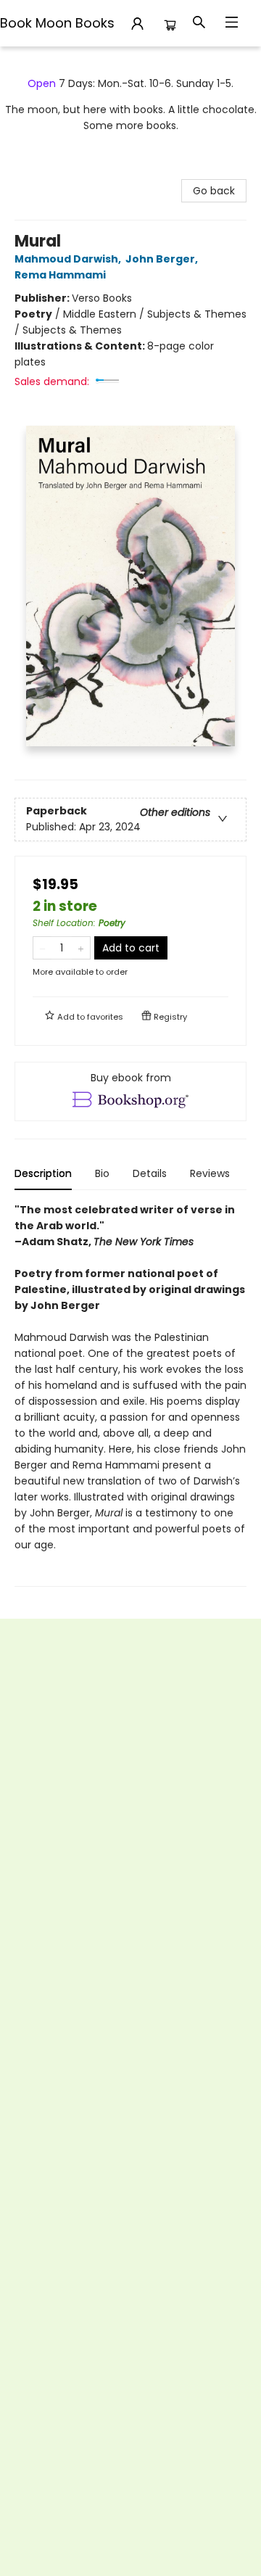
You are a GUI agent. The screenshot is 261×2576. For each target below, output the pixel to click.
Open (42, 83)
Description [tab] (43, 1173)
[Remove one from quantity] (42, 948)
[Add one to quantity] (81, 948)
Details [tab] (150, 1173)
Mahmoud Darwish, (69, 259)
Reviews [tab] (210, 1173)
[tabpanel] (130, 1394)
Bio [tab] (102, 1173)
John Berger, (163, 259)
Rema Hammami (60, 275)
